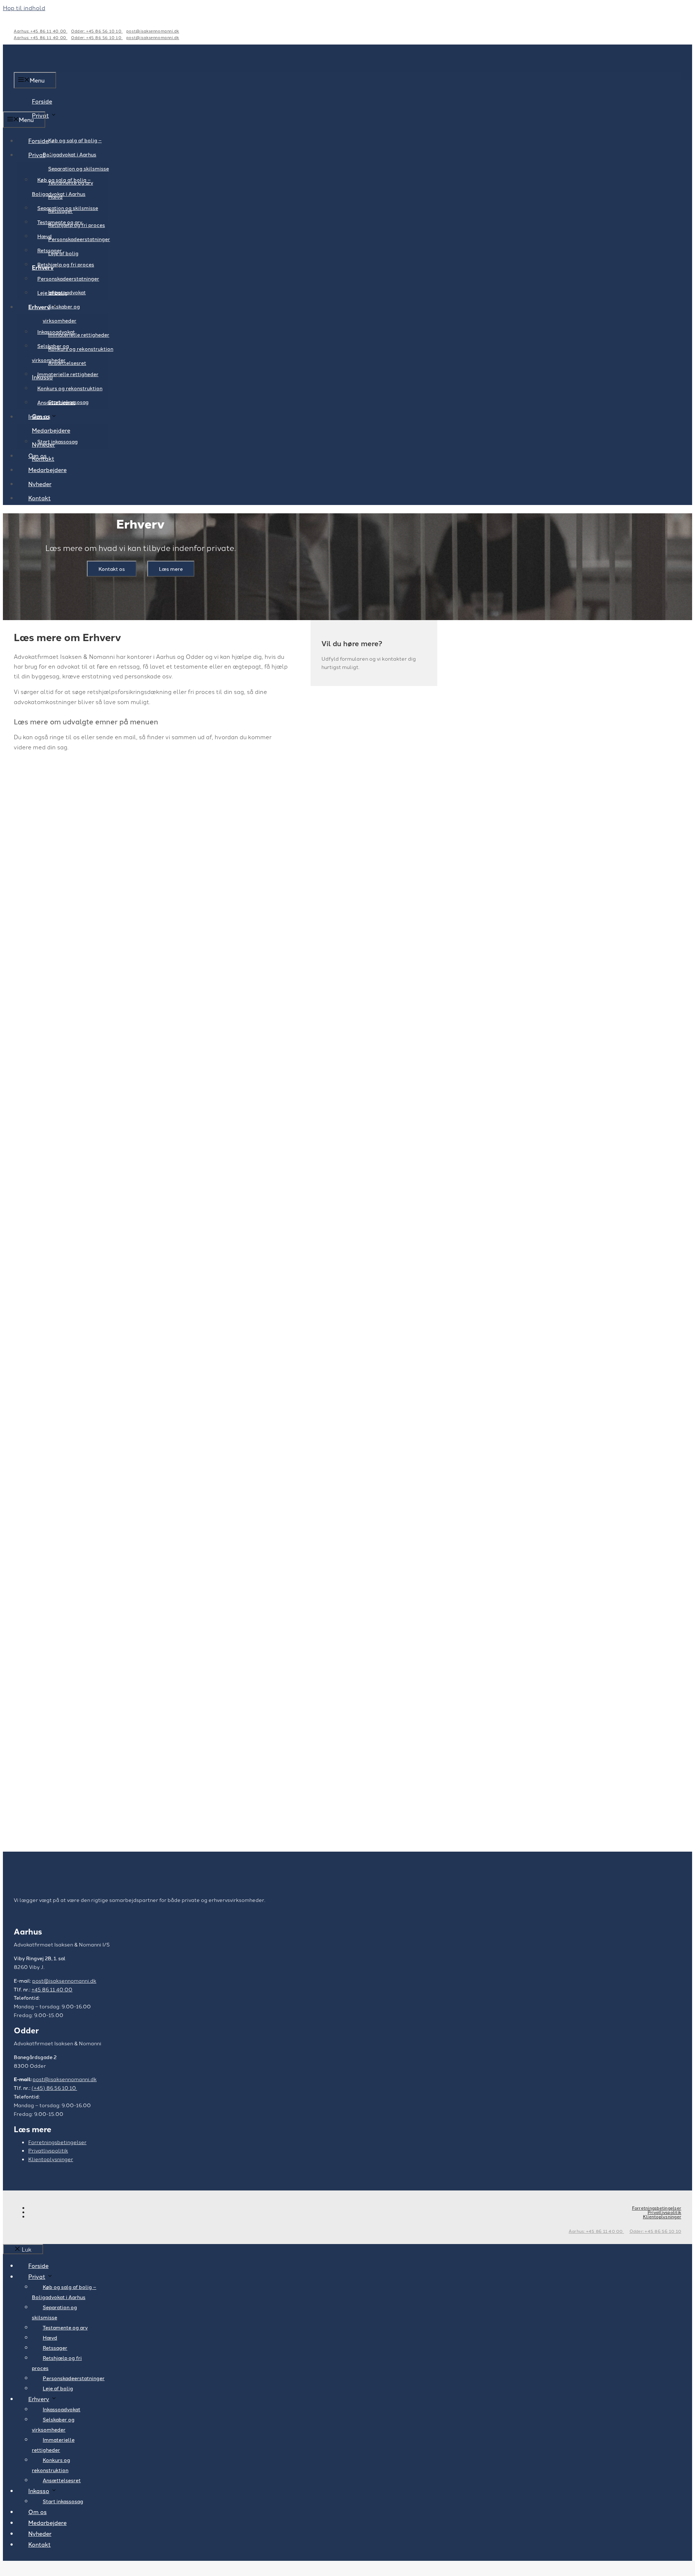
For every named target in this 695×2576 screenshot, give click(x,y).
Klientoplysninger (51, 2159)
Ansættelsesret (56, 402)
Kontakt (39, 498)
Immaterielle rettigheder (68, 374)
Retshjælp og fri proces (66, 264)
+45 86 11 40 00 (52, 1989)
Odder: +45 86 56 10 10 (97, 31)
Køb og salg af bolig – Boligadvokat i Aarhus (72, 147)
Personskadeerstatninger (79, 239)
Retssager (50, 250)
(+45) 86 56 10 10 (54, 2088)
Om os (37, 455)
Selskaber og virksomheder (61, 313)
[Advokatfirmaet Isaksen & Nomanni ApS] (48, 106)
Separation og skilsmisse (79, 168)
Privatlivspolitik (48, 2150)
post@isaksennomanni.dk (153, 31)
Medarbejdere (51, 430)
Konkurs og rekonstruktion (81, 349)
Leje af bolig (52, 292)
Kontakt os (112, 569)
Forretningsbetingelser (57, 2142)
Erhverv (39, 307)
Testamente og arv (60, 222)
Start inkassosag (58, 441)
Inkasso (39, 416)
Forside (38, 140)
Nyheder (40, 484)
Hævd (45, 236)
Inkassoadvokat (56, 332)
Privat (40, 115)
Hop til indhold (24, 8)
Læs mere (171, 569)
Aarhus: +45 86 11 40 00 (41, 31)
